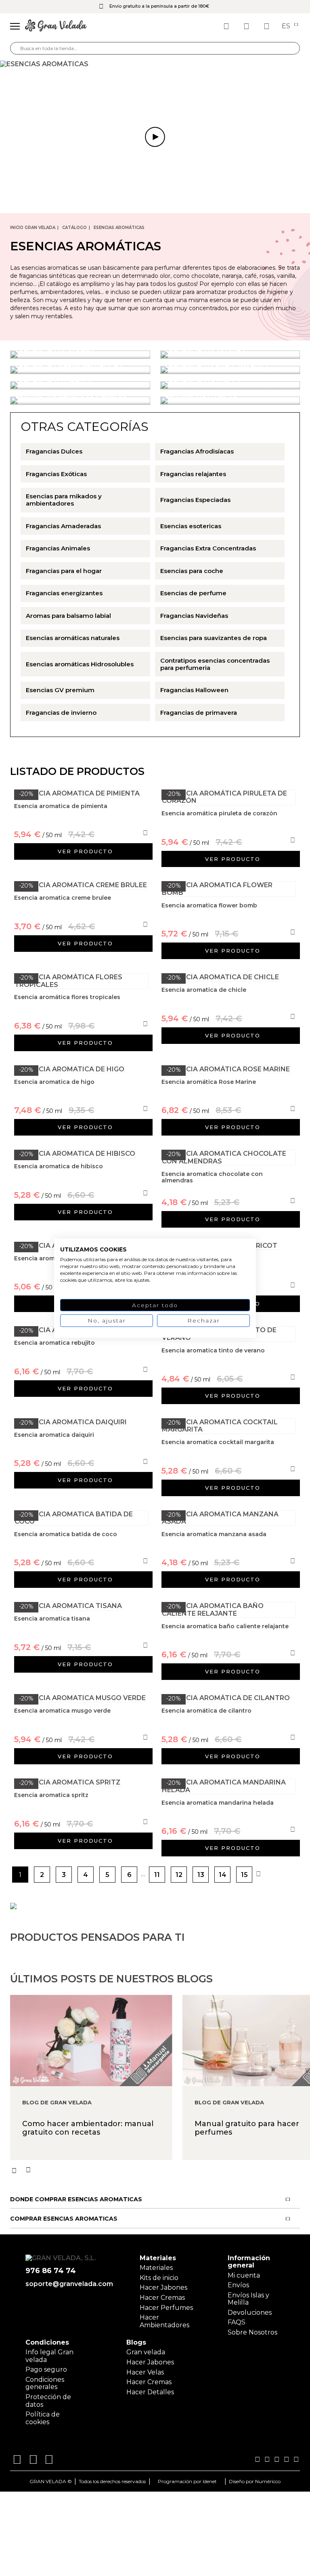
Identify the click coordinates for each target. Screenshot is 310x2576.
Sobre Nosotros (252, 2332)
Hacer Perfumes (166, 2308)
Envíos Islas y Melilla (248, 2299)
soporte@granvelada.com (68, 2284)
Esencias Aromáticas (119, 228)
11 (157, 1875)
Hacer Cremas (162, 2298)
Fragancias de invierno (61, 713)
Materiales (156, 2268)
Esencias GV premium (60, 690)
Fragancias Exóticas (56, 474)
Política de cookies (43, 2418)
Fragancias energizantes (64, 593)
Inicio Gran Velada (33, 228)
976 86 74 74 (51, 2271)
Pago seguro (46, 2369)
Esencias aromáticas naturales (73, 638)
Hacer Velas (145, 2372)
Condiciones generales (45, 2383)
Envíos (238, 2285)
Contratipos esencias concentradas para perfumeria (215, 664)
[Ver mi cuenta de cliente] (247, 26)
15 (244, 1875)
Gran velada (146, 2352)
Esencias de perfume (193, 593)
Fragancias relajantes (193, 474)
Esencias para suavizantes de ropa (214, 638)
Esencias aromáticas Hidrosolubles (80, 664)
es (287, 26)
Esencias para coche (192, 571)
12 (179, 1875)
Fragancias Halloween (194, 690)
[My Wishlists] (227, 26)
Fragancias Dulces (54, 451)
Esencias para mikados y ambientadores (64, 500)
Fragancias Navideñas (194, 616)
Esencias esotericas (191, 526)
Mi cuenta (244, 2275)
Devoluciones (250, 2313)
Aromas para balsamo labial (68, 616)
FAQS (237, 2322)
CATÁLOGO (74, 228)
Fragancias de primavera (199, 713)
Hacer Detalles (150, 2392)
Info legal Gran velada (49, 2356)
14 (223, 1875)
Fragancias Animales (58, 548)
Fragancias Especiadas (195, 500)
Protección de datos (48, 2401)
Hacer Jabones (163, 2287)
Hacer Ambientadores (164, 2321)
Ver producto (85, 851)
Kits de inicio (159, 2278)
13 (201, 1875)
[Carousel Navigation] (160, 2170)
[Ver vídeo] (155, 64)
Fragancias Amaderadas (63, 526)
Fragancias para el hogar (64, 571)
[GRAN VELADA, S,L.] (56, 26)
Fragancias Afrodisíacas (197, 451)
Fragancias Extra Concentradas (208, 548)
